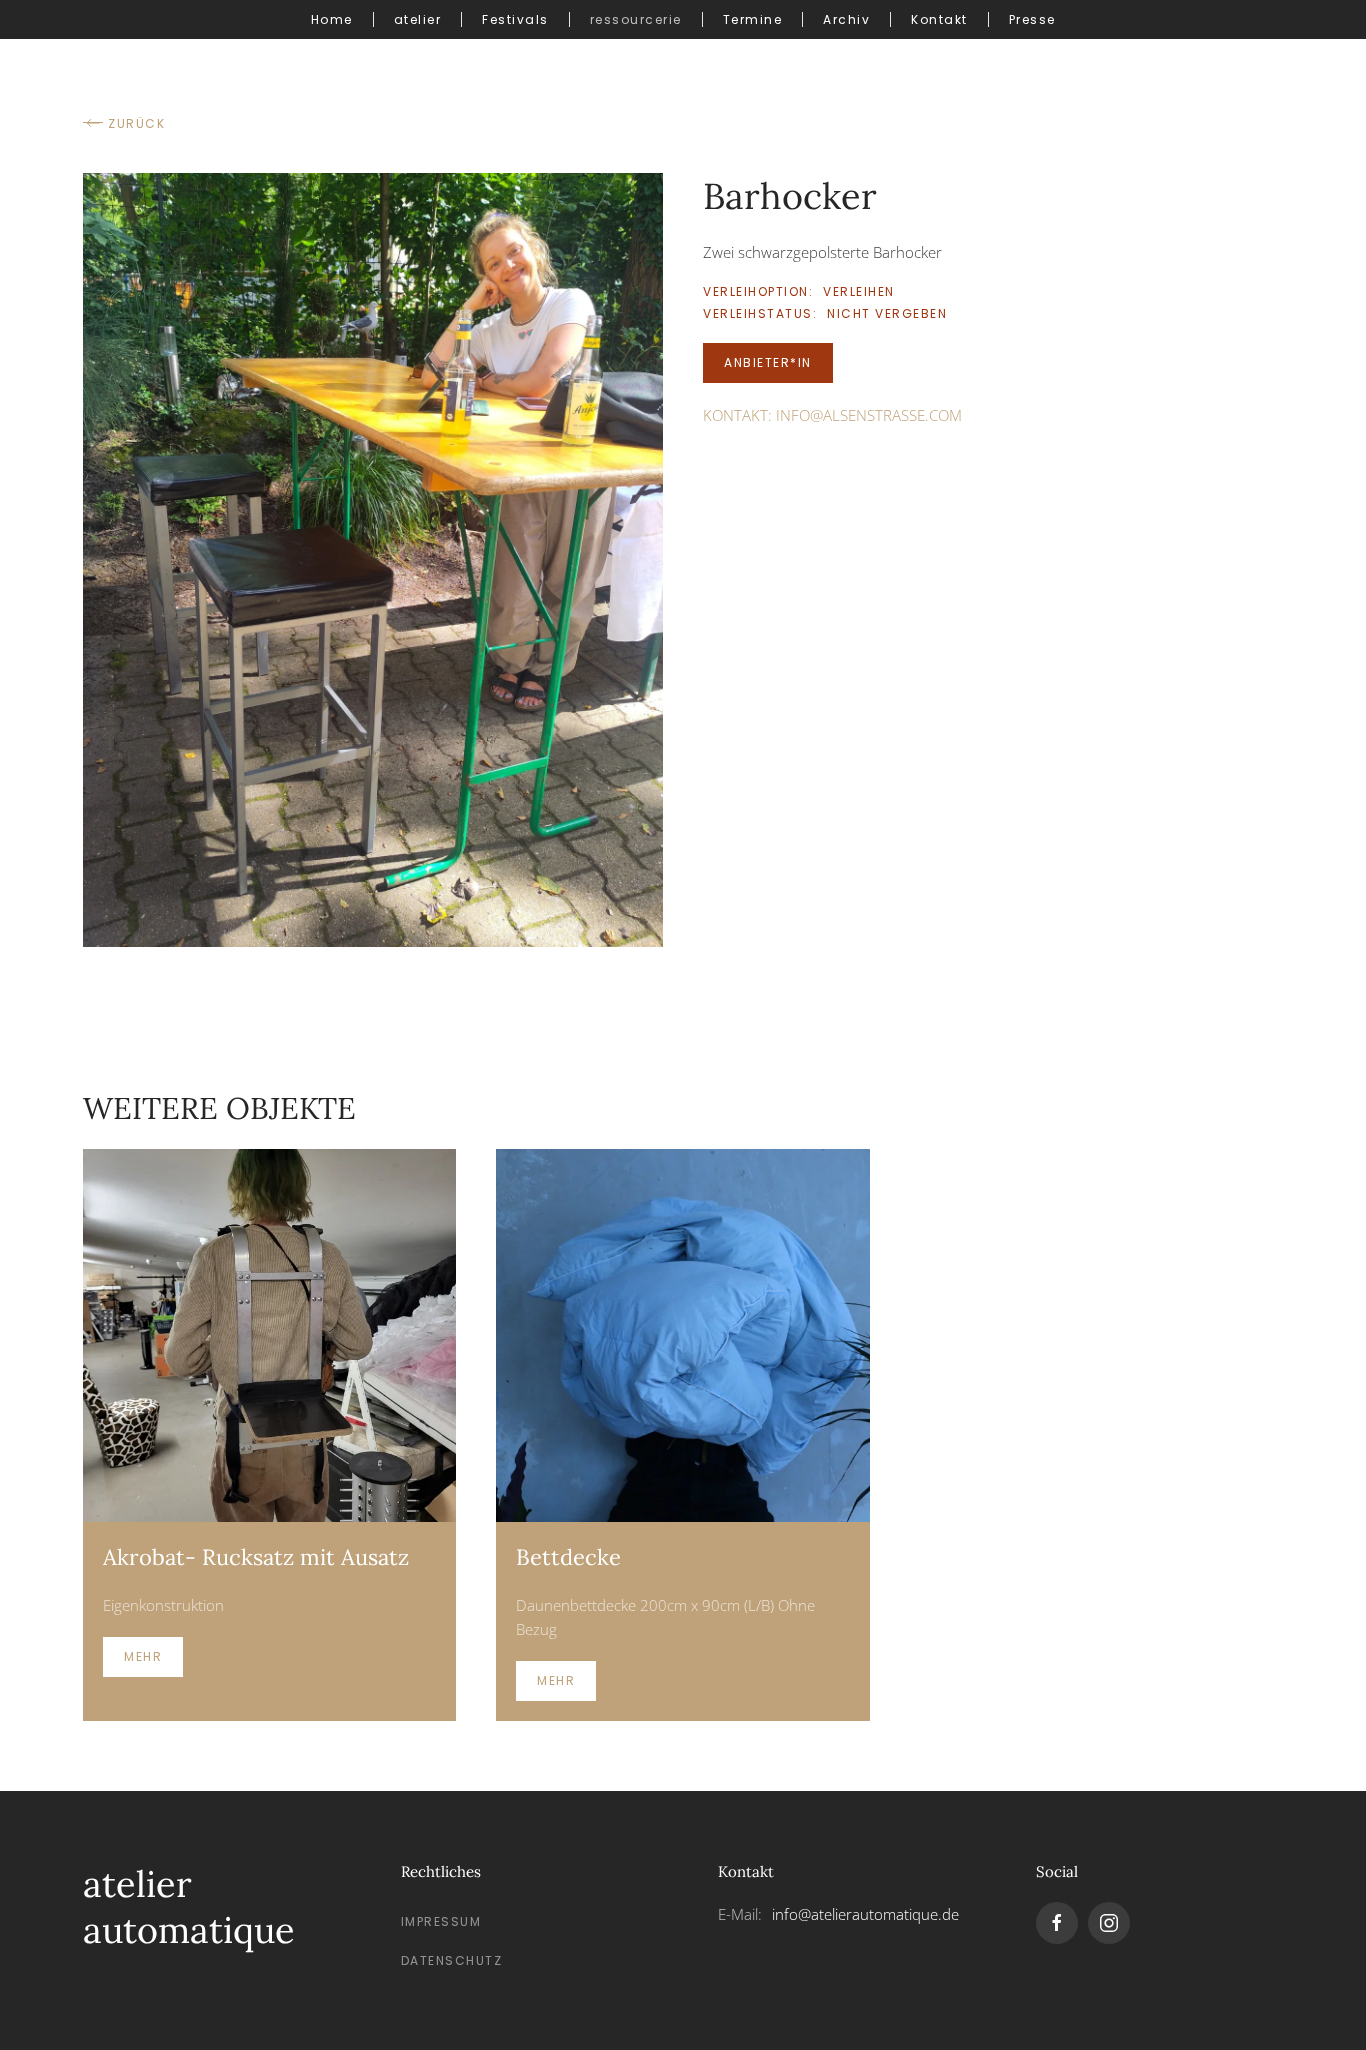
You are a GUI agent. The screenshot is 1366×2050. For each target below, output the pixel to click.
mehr (143, 1656)
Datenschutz (452, 1960)
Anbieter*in (768, 362)
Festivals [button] (515, 19)
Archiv (846, 19)
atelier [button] (418, 19)
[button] (373, 558)
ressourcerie (636, 19)
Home (332, 19)
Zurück (136, 123)
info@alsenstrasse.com (869, 415)
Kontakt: (832, 415)
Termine (753, 19)
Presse (1032, 19)
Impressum (441, 1921)
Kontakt (939, 19)
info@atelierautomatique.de (865, 1914)
